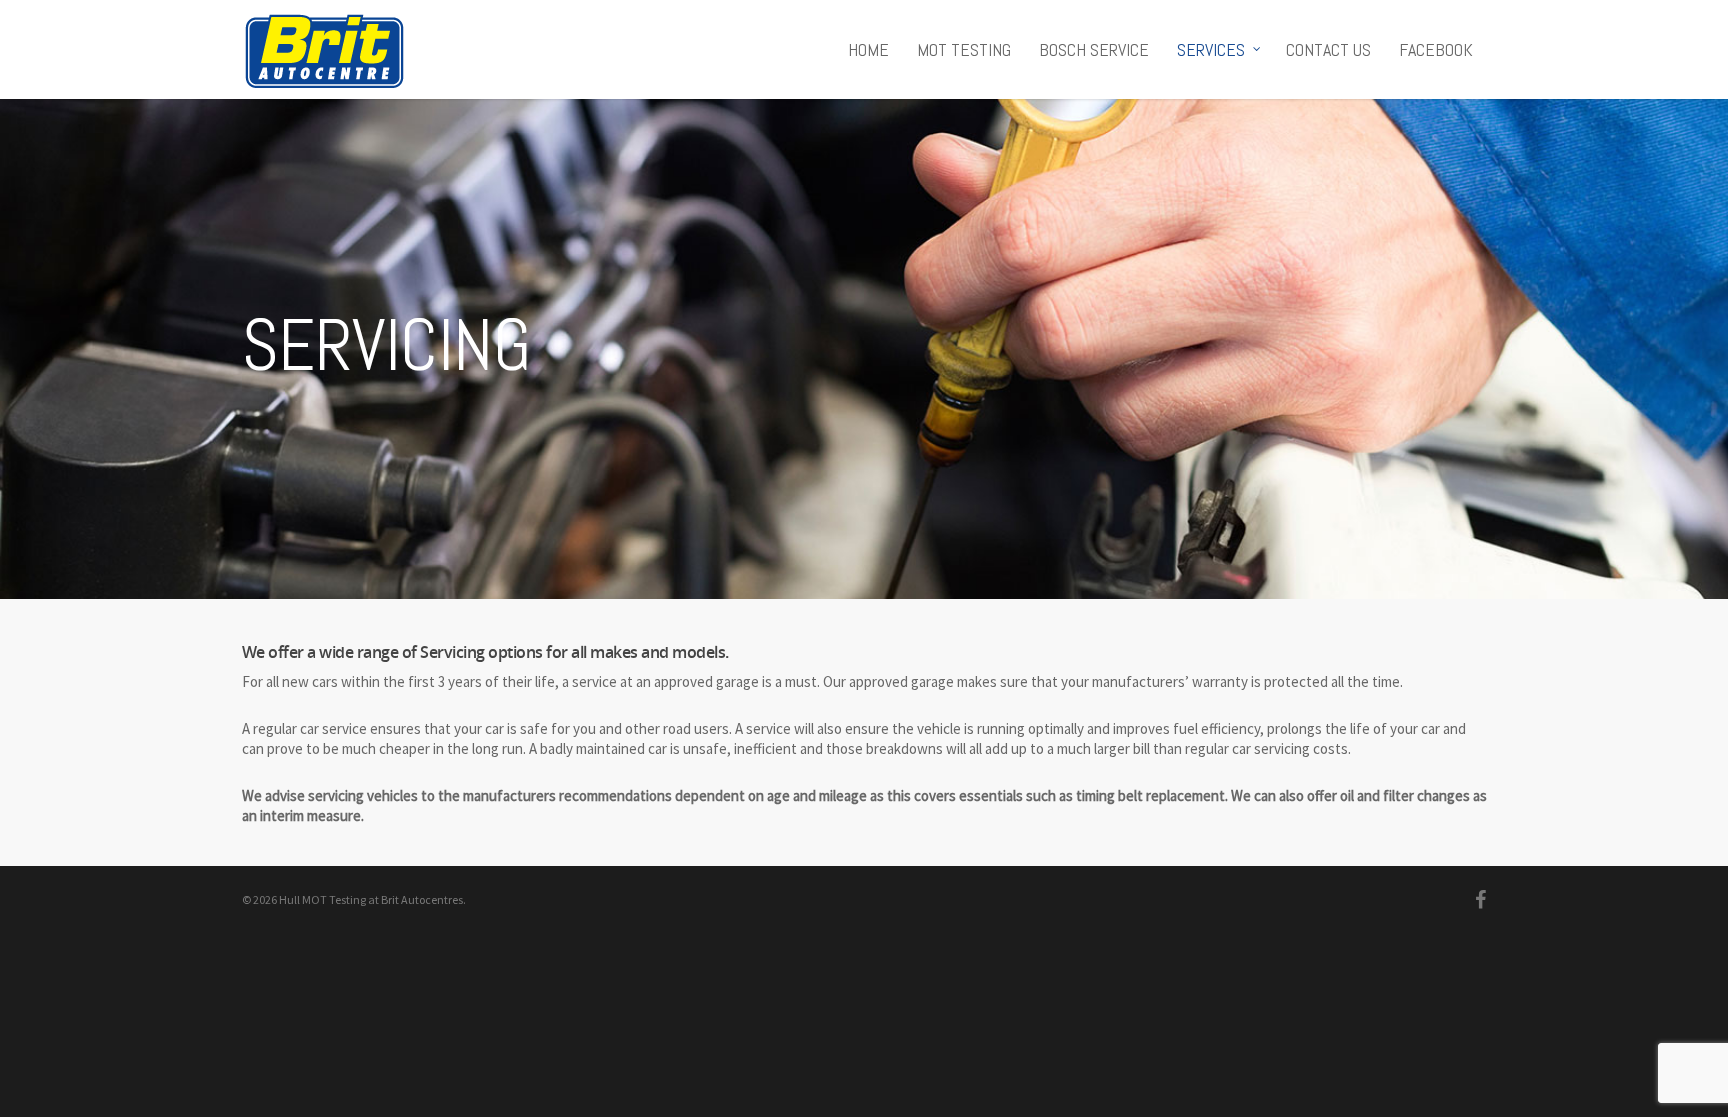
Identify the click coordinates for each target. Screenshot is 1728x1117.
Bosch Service (1094, 49)
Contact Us (1328, 49)
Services (1211, 49)
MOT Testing (964, 49)
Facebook (1436, 49)
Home (868, 49)
